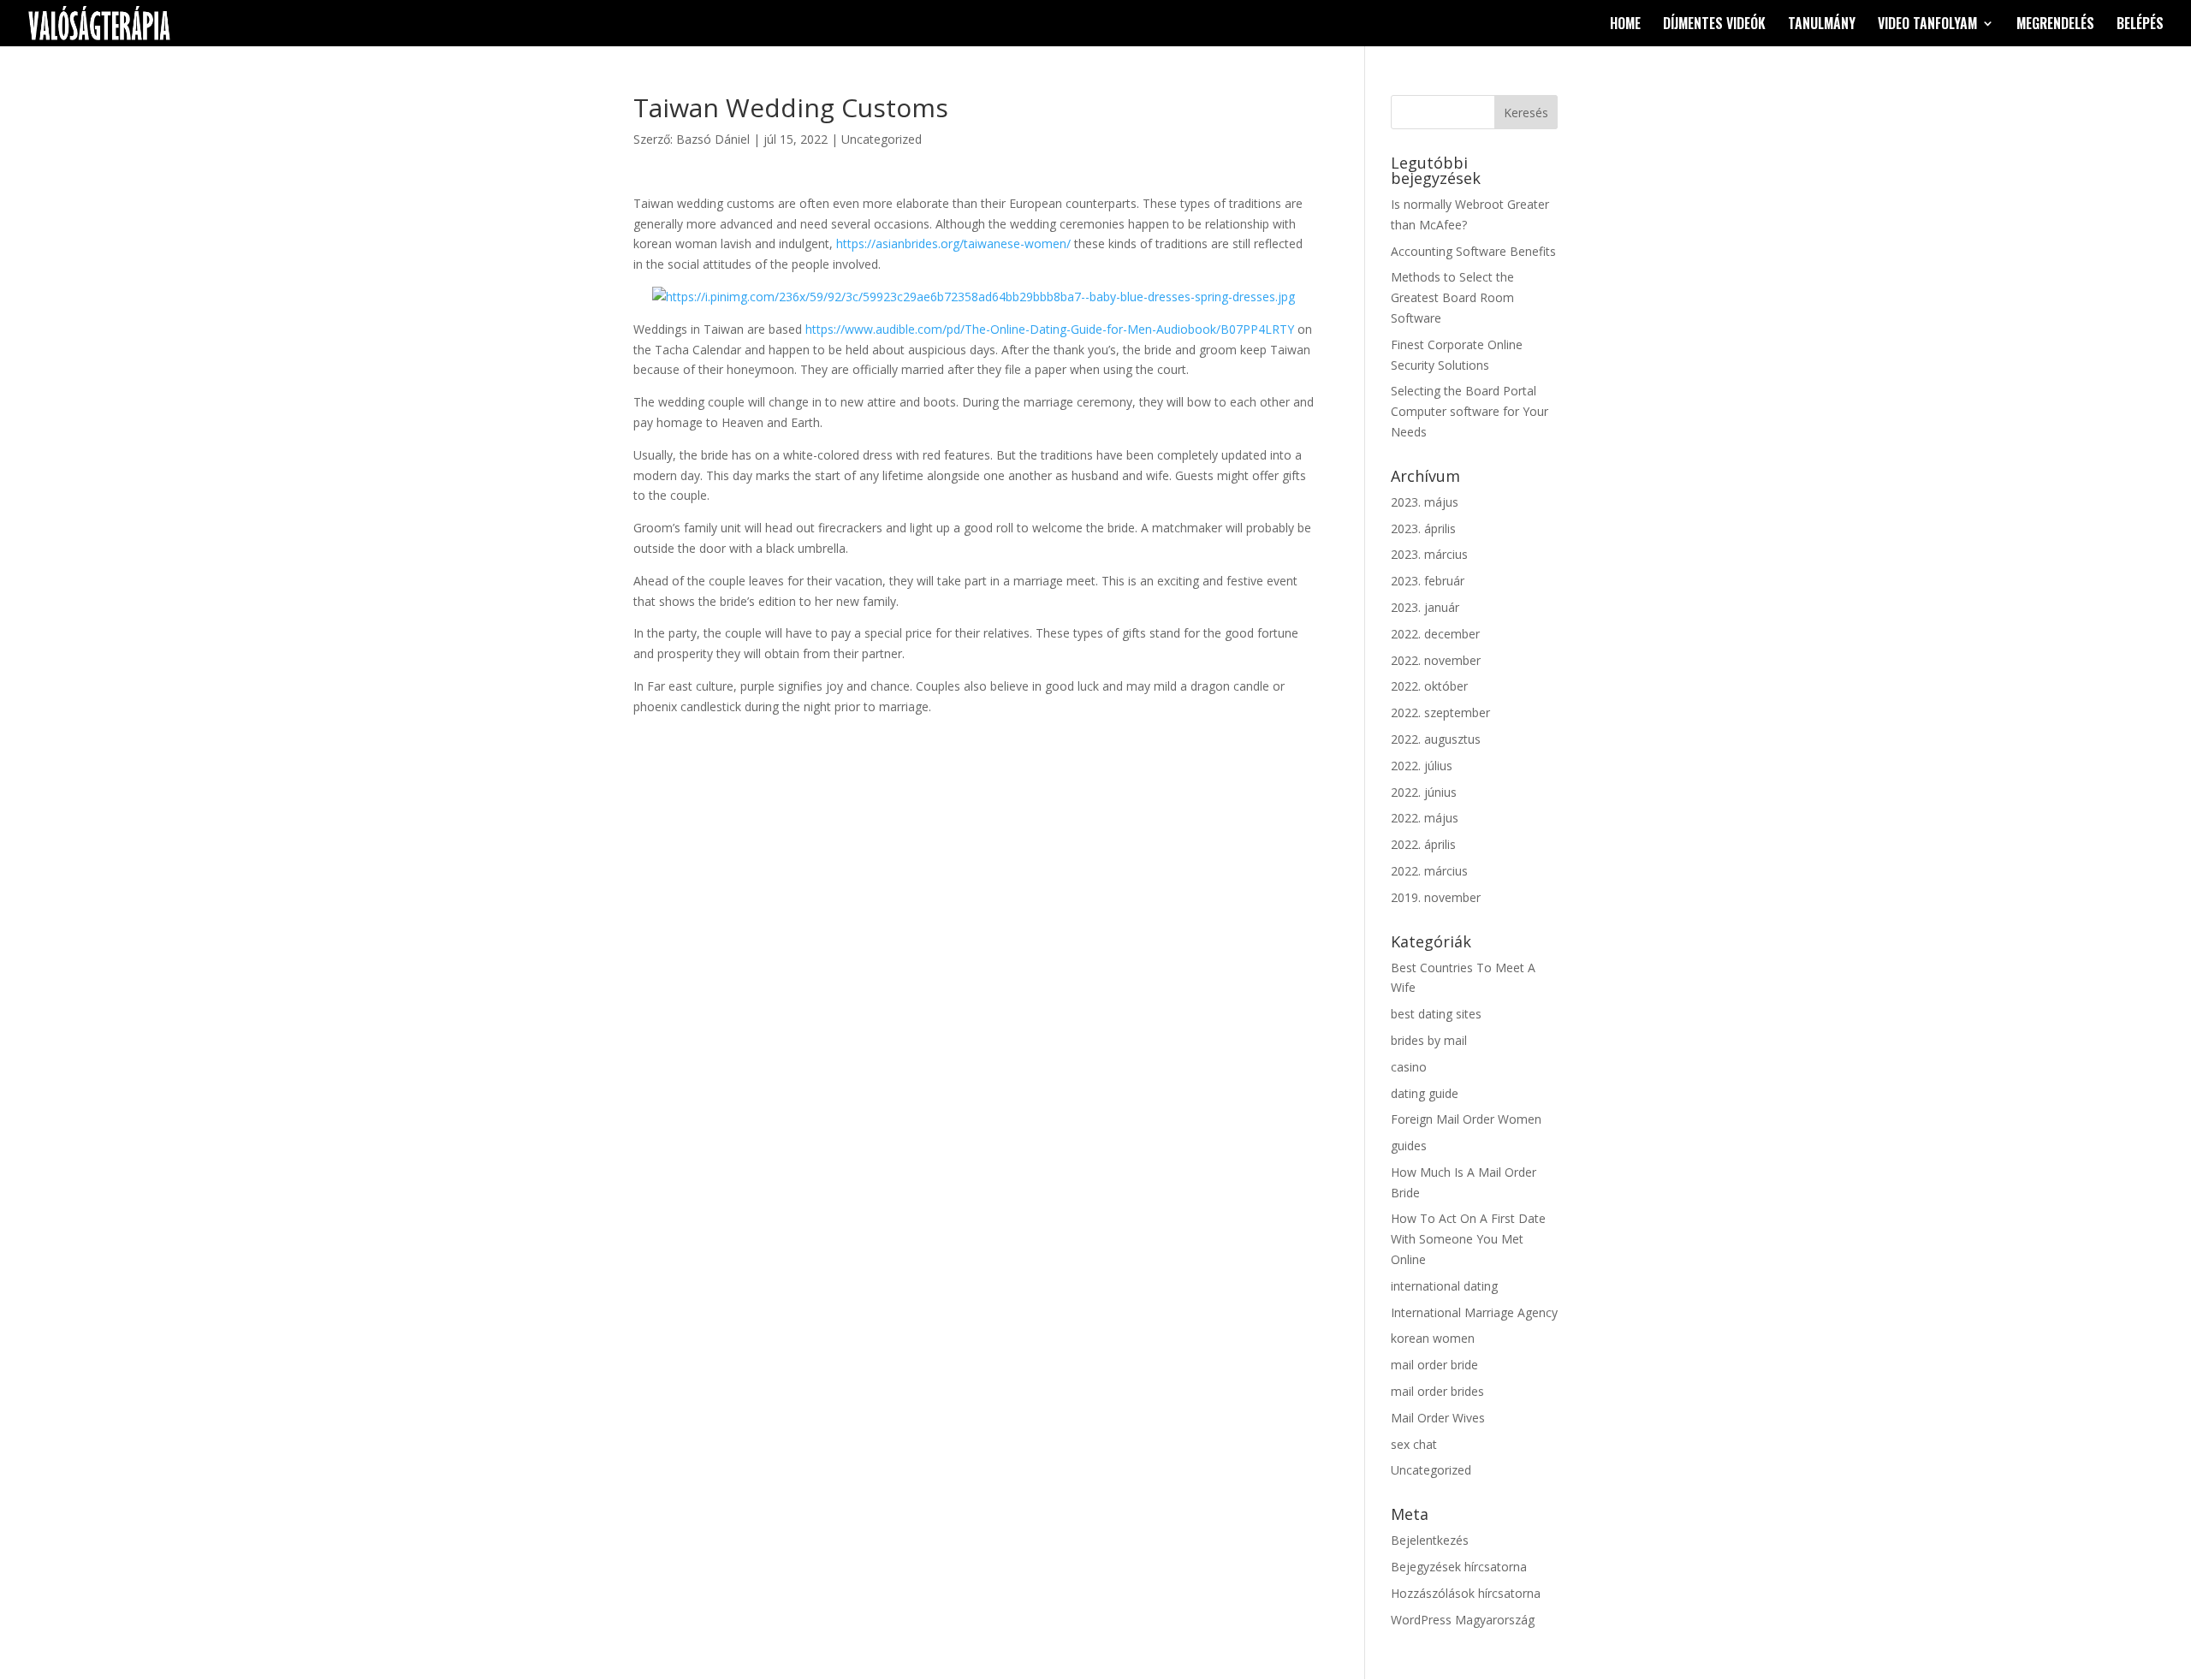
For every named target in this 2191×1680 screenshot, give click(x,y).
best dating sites (1436, 1014)
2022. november (1436, 660)
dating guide (1425, 1093)
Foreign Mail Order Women (1466, 1119)
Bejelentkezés (1430, 1540)
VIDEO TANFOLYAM (1927, 25)
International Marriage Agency (1474, 1312)
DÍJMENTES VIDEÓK (1714, 25)
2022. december (1435, 634)
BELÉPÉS (2140, 25)
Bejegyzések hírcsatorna (1459, 1567)
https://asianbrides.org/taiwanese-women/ (953, 243)
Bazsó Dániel (713, 139)
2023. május (1425, 502)
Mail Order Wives (1438, 1418)
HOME (1625, 25)
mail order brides (1437, 1391)
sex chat (1414, 1444)
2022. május (1425, 818)
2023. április (1423, 528)
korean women (1433, 1338)
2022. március (1429, 871)
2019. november (1436, 897)
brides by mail (1429, 1040)
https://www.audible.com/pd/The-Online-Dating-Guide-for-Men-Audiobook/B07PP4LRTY (1050, 329)
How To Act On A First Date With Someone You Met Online (1468, 1239)
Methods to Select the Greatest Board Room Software (1452, 297)
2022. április (1423, 844)
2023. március (1429, 554)
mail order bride (1434, 1365)
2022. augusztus (1436, 739)
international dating (1444, 1286)
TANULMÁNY (1822, 25)
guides (1409, 1146)
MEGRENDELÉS (2055, 25)
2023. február (1428, 581)
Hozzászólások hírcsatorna (1466, 1593)
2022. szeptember (1440, 712)
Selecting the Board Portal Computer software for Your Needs (1470, 411)
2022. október (1429, 686)
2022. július (1422, 766)
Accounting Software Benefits (1473, 251)
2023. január (1425, 607)
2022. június (1424, 792)
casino (1409, 1067)
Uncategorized (882, 139)
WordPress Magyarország (1463, 1620)
